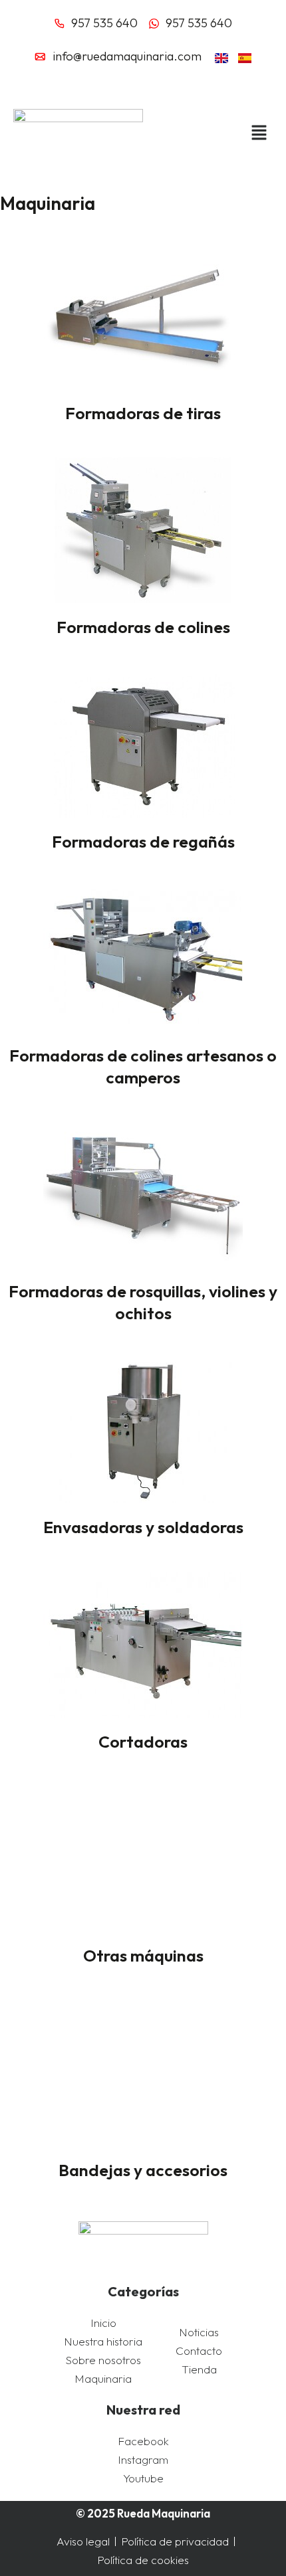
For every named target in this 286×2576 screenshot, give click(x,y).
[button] (252, 133)
